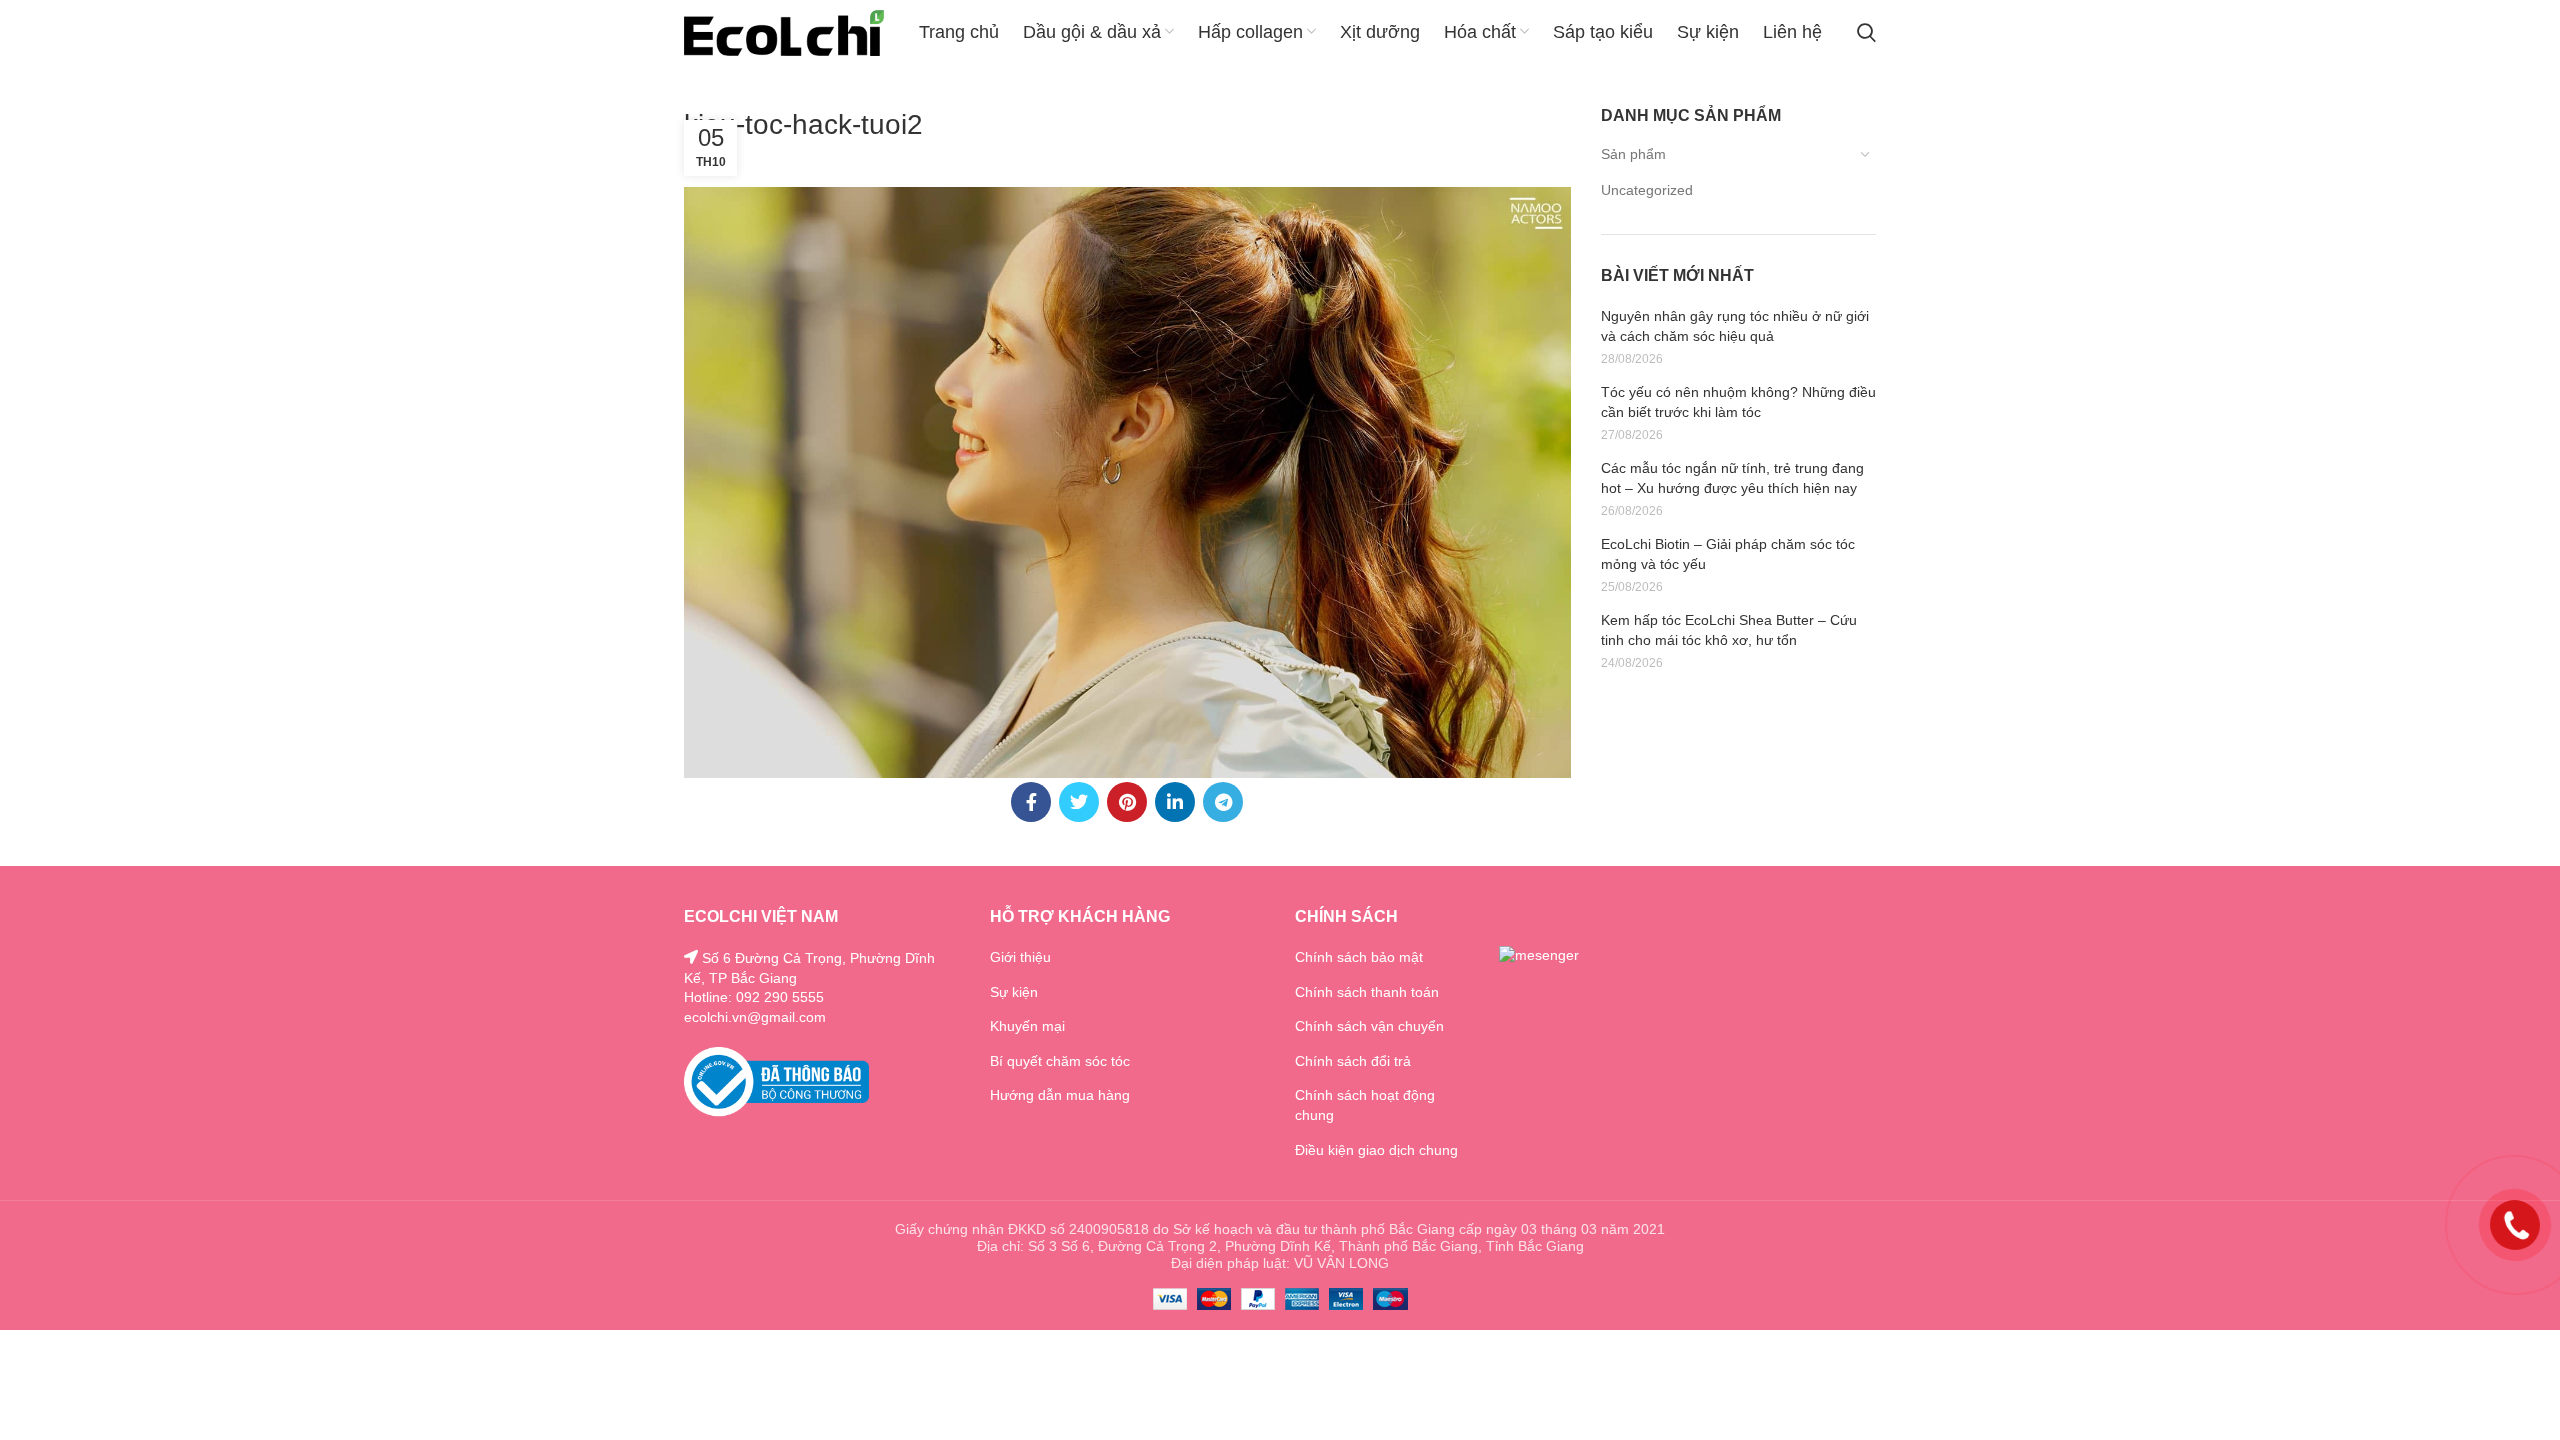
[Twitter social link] (1079, 802)
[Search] (1866, 33)
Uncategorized (1647, 190)
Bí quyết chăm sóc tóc (1060, 1061)
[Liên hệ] (2515, 1224)
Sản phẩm (1633, 154)
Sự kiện (1014, 992)
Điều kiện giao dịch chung (1376, 1150)
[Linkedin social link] (1175, 802)
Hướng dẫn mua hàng (1060, 1095)
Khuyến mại (1027, 1026)
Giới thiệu (1020, 957)
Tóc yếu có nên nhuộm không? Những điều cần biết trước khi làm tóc (1738, 402)
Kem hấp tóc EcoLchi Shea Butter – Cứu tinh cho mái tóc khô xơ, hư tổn (1729, 630)
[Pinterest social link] (1127, 802)
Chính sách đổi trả (1353, 1061)
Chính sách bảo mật (1359, 957)
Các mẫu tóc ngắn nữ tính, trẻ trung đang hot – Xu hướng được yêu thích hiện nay (1732, 478)
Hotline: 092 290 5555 (754, 997)
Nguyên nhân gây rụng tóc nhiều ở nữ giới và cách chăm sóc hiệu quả (1735, 326)
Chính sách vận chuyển (1369, 1026)
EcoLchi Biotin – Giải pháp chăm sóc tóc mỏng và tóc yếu (1728, 554)
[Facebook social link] (1031, 802)
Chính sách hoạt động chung (1365, 1105)
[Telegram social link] (1223, 802)
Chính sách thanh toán (1367, 992)
